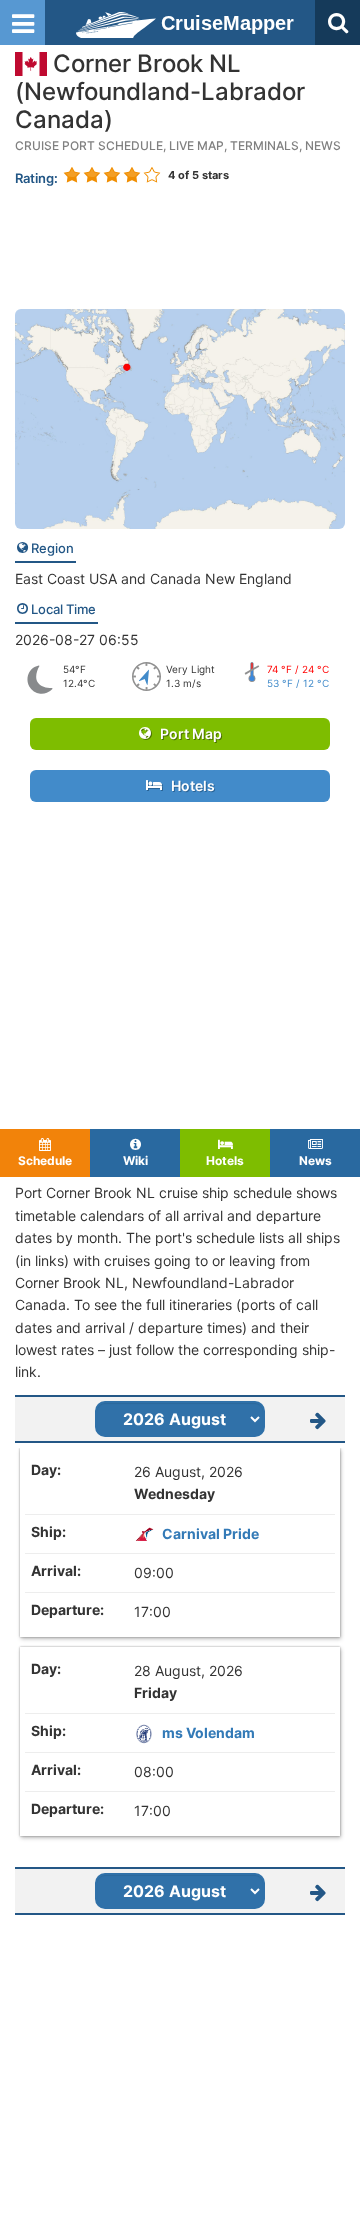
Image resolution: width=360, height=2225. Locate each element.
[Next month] (317, 1419)
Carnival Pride (210, 1533)
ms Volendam (208, 1732)
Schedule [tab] (45, 1160)
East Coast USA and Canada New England (153, 578)
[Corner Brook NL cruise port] (180, 417)
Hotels (188, 785)
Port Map (186, 733)
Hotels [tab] (225, 1160)
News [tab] (315, 1160)
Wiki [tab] (135, 1160)
